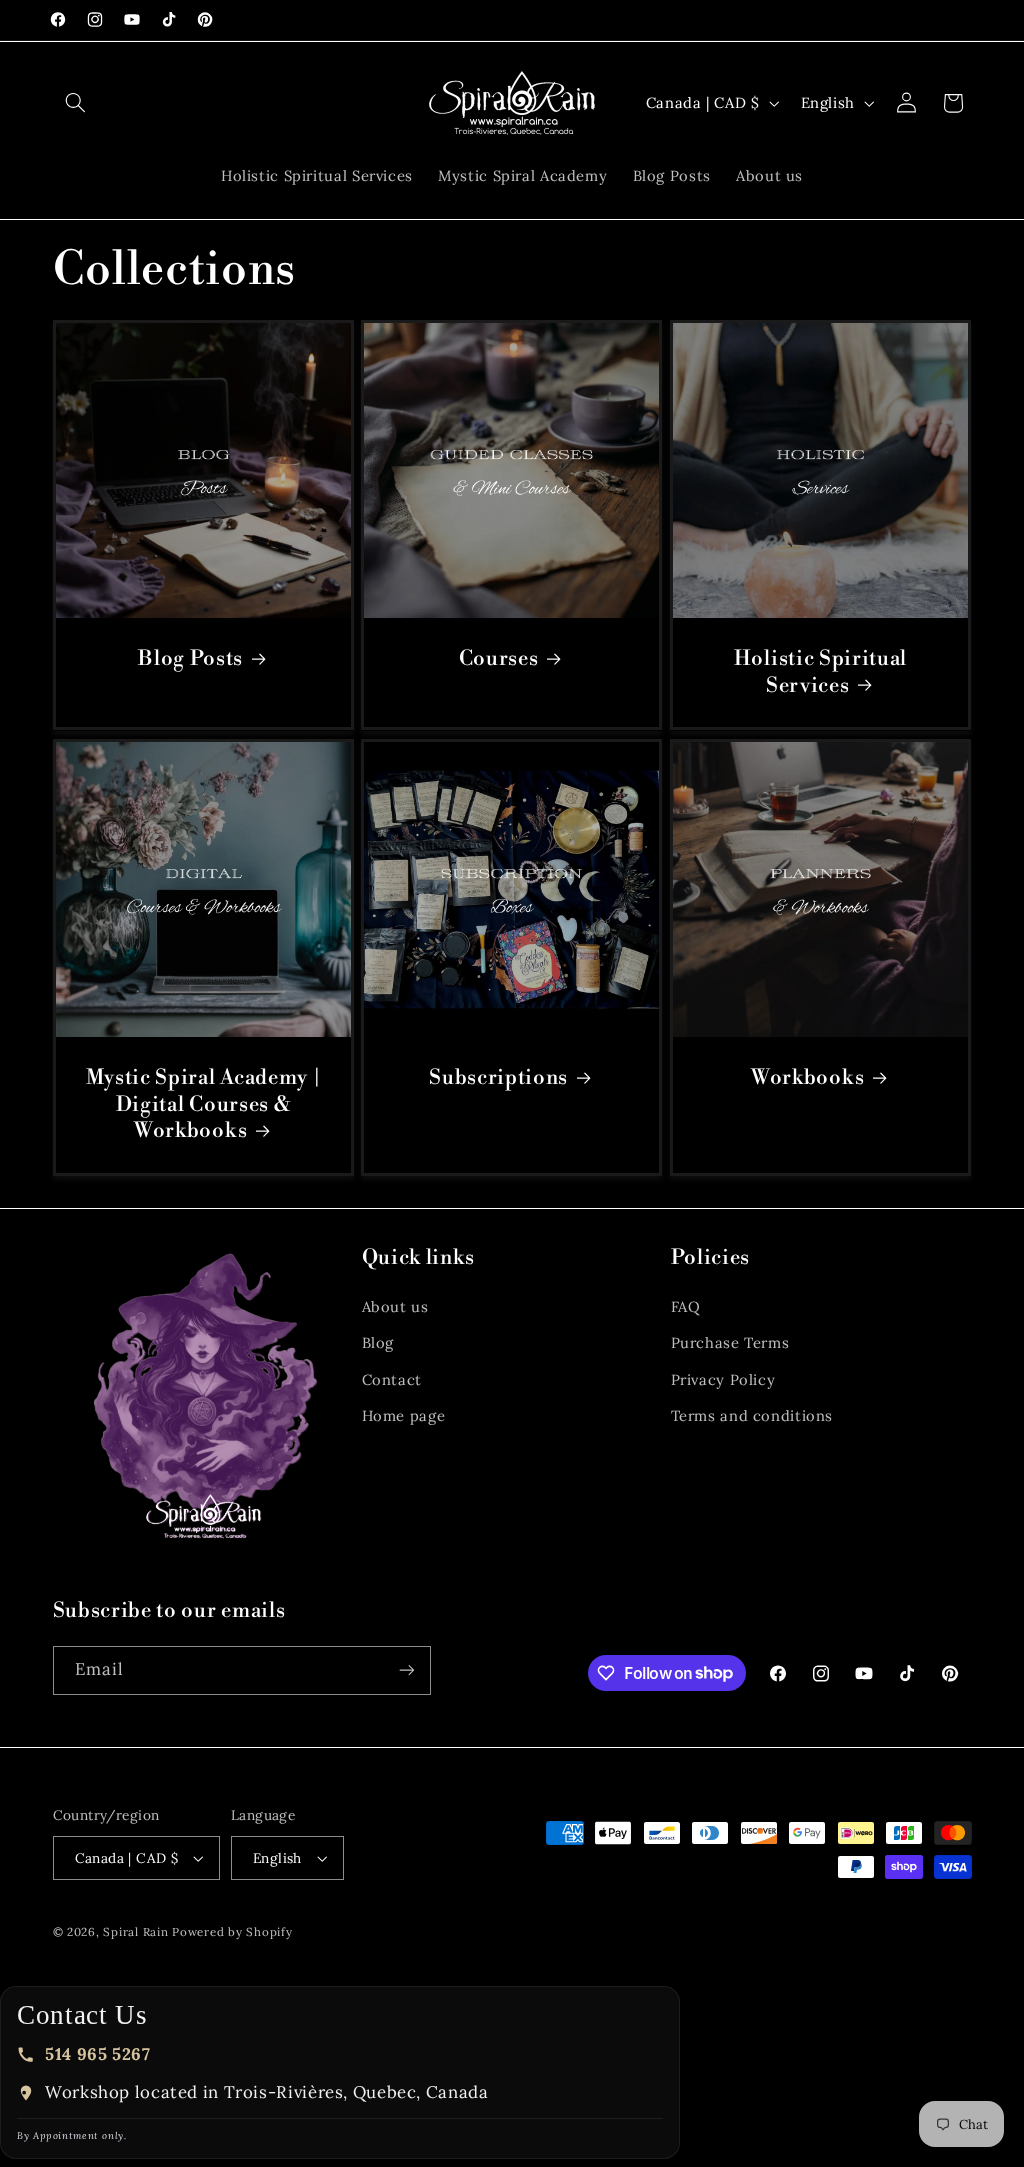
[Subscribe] (406, 1670)
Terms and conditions (752, 1415)
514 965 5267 (98, 2054)
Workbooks (807, 1078)
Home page (404, 1415)
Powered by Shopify (232, 1931)
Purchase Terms (730, 1342)
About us (395, 1306)
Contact (392, 1379)
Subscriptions (499, 1078)
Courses (499, 660)
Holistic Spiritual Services (820, 673)
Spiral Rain (135, 1931)
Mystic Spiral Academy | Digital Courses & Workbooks (203, 1104)
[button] (76, 103)
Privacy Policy (723, 1379)
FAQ (686, 1306)
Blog (378, 1342)
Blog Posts (190, 660)
